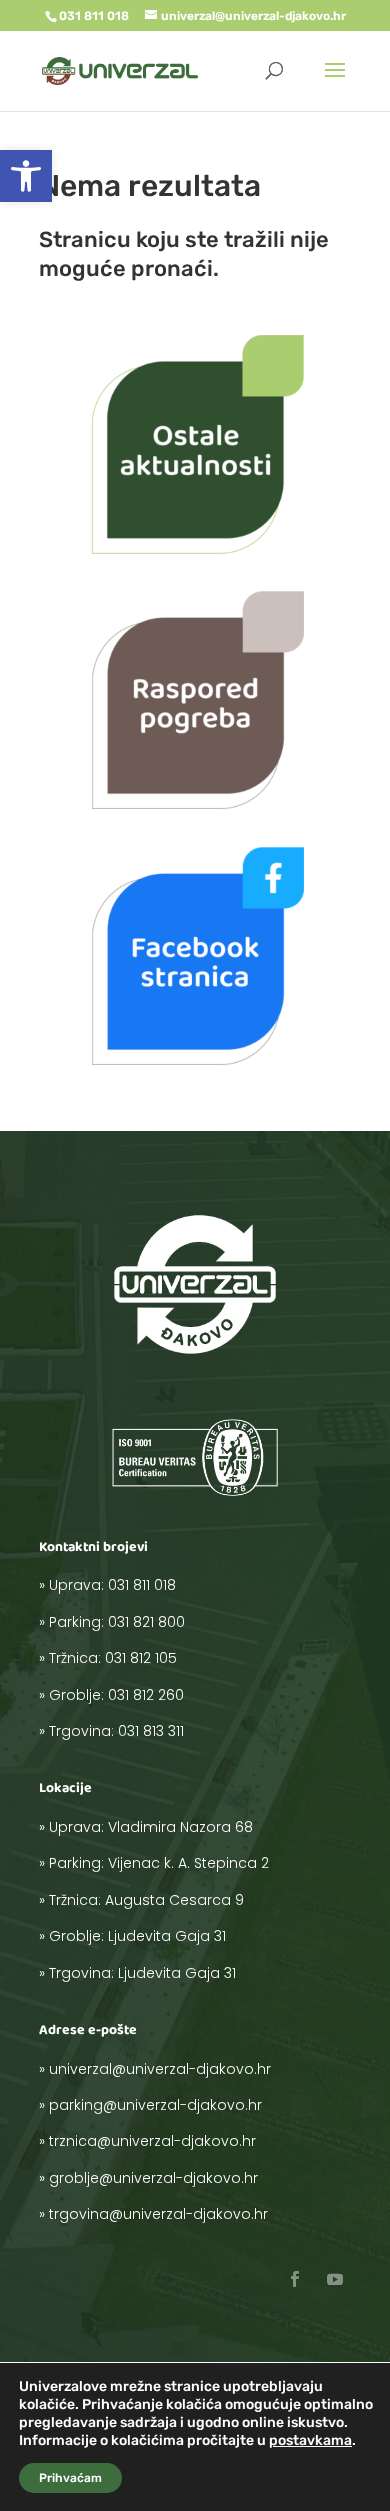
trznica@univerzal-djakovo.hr (152, 2141)
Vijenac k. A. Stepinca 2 (188, 1863)
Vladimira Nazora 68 (180, 1827)
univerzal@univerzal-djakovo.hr (160, 2069)
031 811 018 (142, 1585)
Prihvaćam (70, 2478)
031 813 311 (151, 1731)
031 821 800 (146, 1622)
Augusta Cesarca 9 (174, 1900)
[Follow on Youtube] (335, 2279)
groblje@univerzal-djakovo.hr (153, 2178)
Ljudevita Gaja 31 (167, 1936)
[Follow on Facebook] (295, 2279)
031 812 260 (146, 1695)
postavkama (310, 2440)
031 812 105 (141, 1658)
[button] (26, 176)
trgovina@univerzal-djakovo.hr (158, 2214)
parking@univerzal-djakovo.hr (155, 2105)
